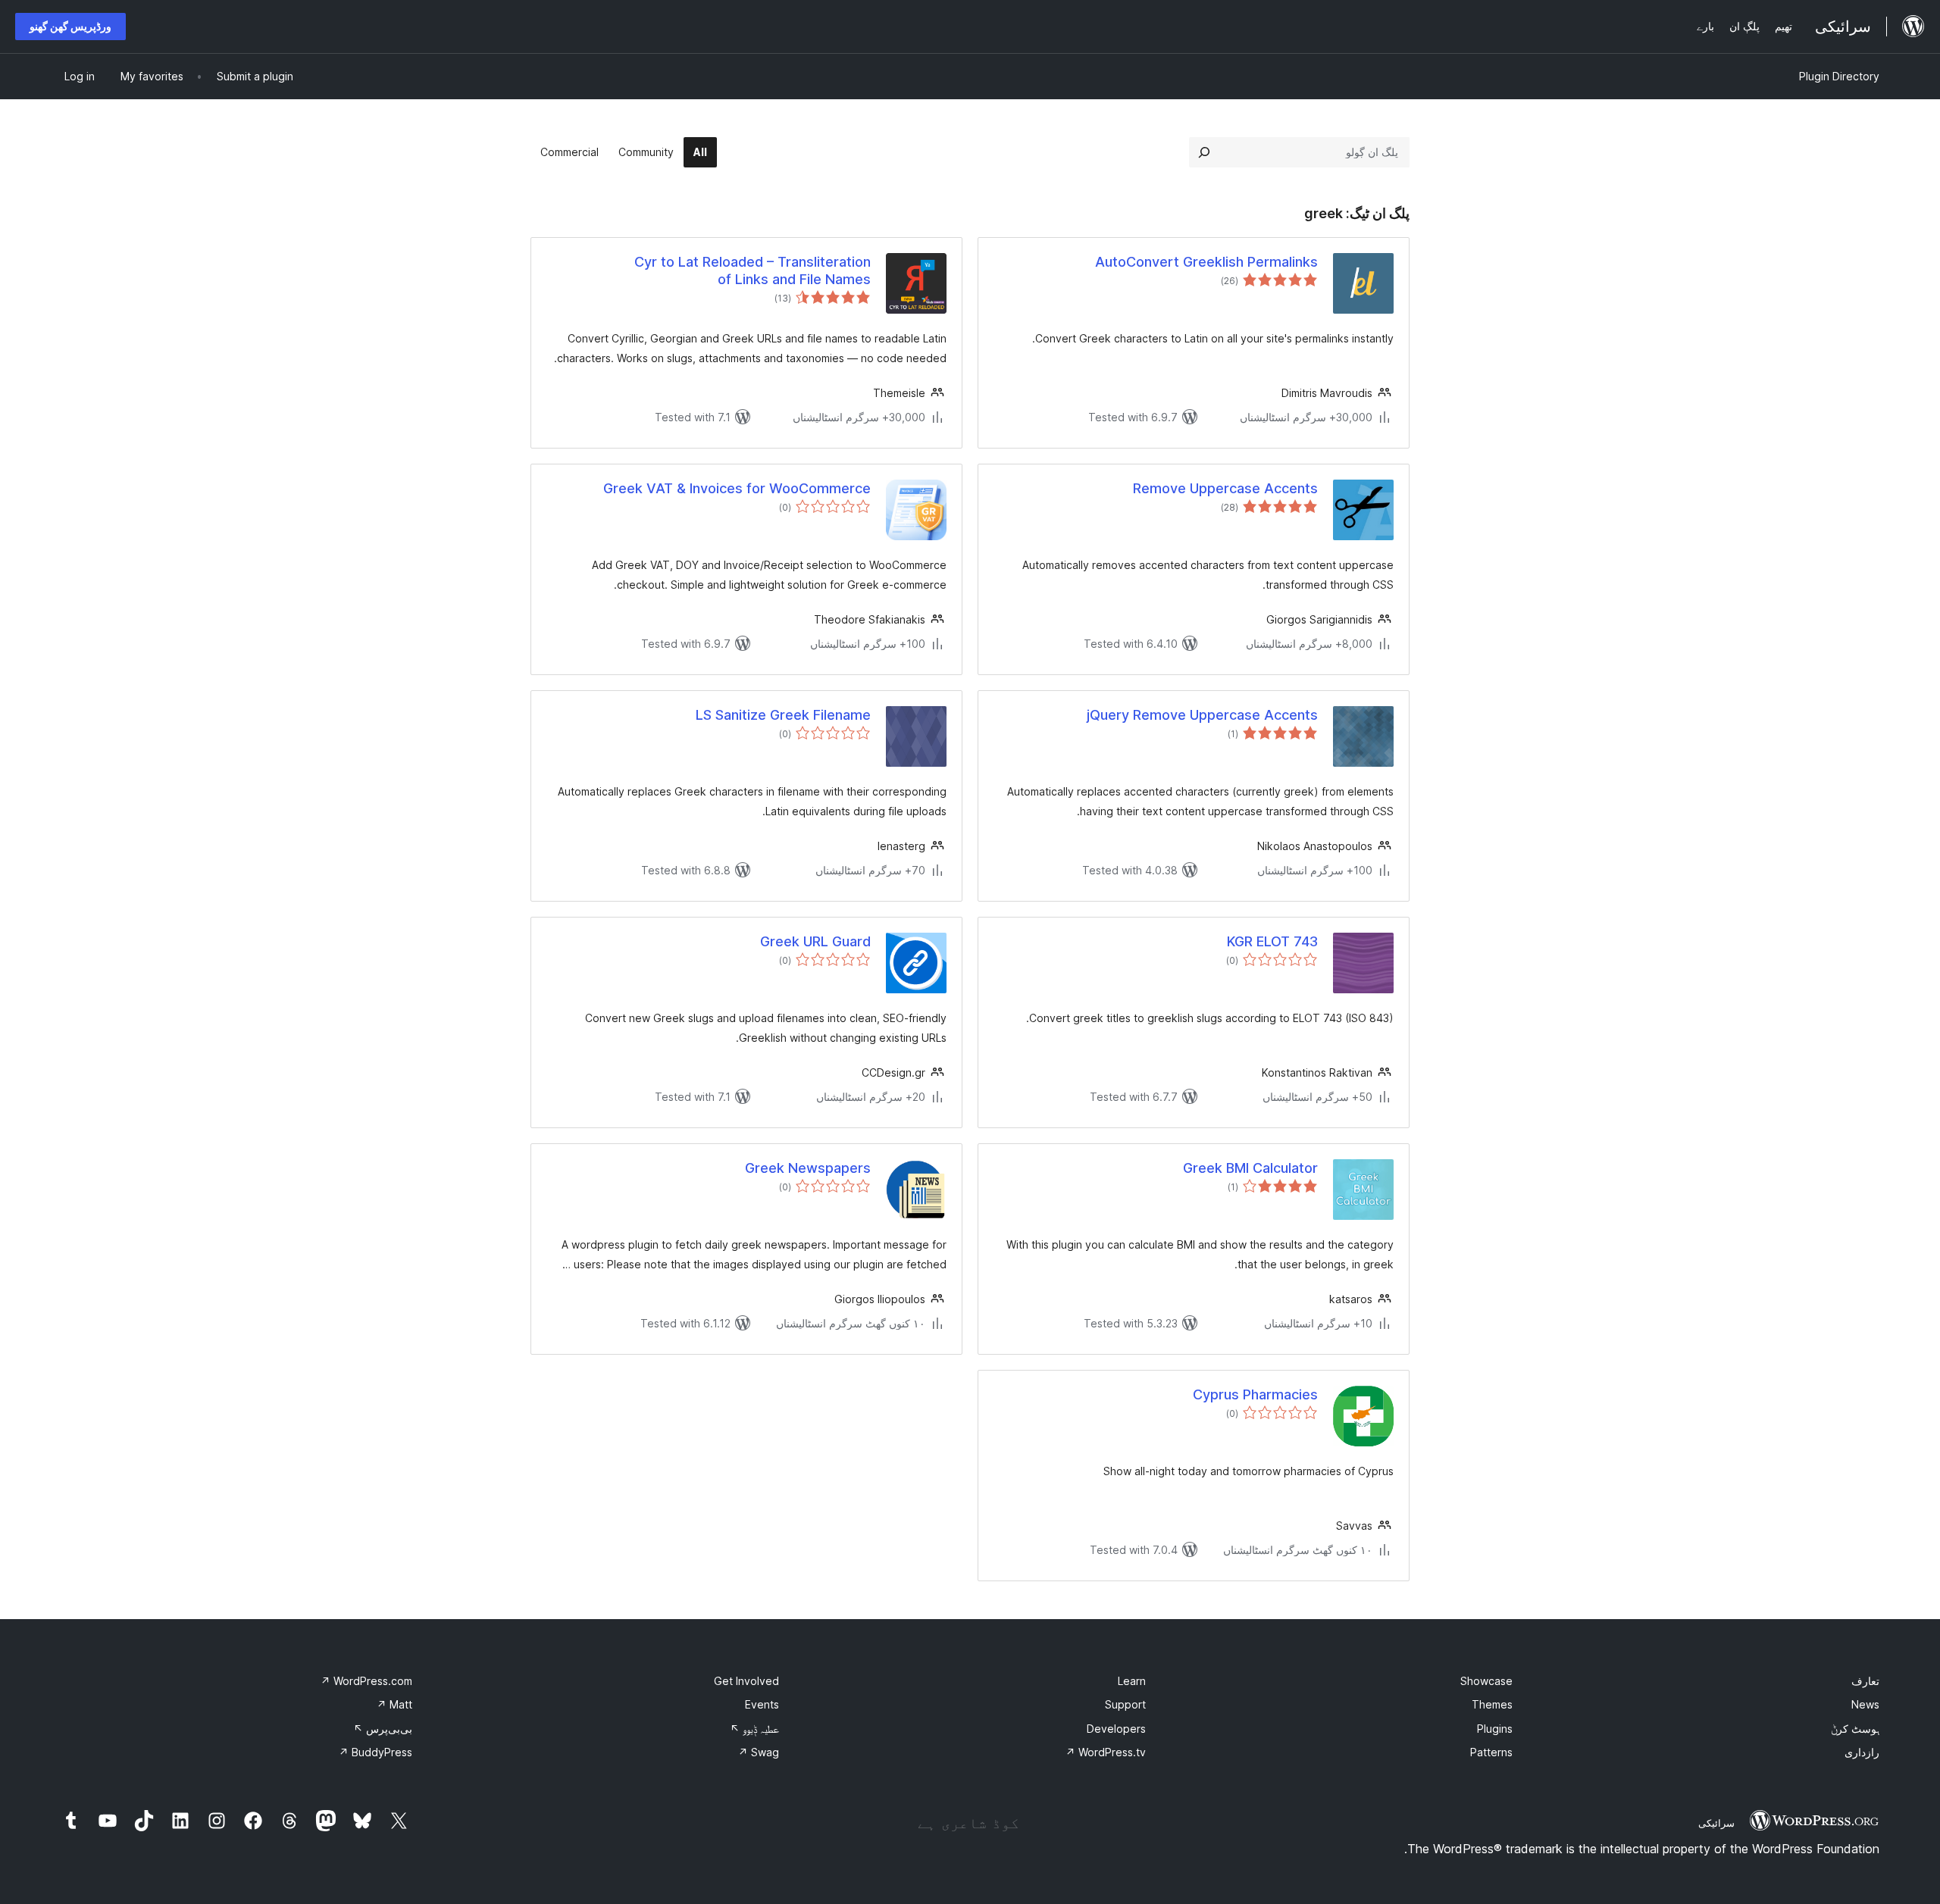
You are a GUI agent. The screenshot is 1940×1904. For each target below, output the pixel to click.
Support (1125, 1704)
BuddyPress (375, 1752)
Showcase (1486, 1681)
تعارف (1865, 1681)
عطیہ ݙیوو (754, 1729)
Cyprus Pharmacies (1255, 1394)
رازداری (1862, 1752)
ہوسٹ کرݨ (1855, 1729)
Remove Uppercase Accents (1225, 488)
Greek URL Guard (815, 941)
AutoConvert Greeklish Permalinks (1206, 262)
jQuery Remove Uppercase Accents (1202, 715)
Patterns (1491, 1752)
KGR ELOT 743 (1272, 941)
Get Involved (746, 1681)
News (1865, 1704)
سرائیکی (1716, 1823)
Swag (759, 1752)
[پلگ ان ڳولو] (1204, 152)
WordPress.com (366, 1681)
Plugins (1495, 1729)
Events (762, 1704)
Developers (1116, 1729)
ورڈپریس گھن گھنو (70, 26)
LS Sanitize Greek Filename (783, 715)
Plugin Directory (1839, 76)
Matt (394, 1704)
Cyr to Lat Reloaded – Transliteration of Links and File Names (753, 270)
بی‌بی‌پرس (383, 1729)
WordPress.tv (1106, 1752)
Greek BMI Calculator (1250, 1168)
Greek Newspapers (808, 1168)
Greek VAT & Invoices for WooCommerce (737, 488)
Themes (1492, 1704)
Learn (1132, 1681)
